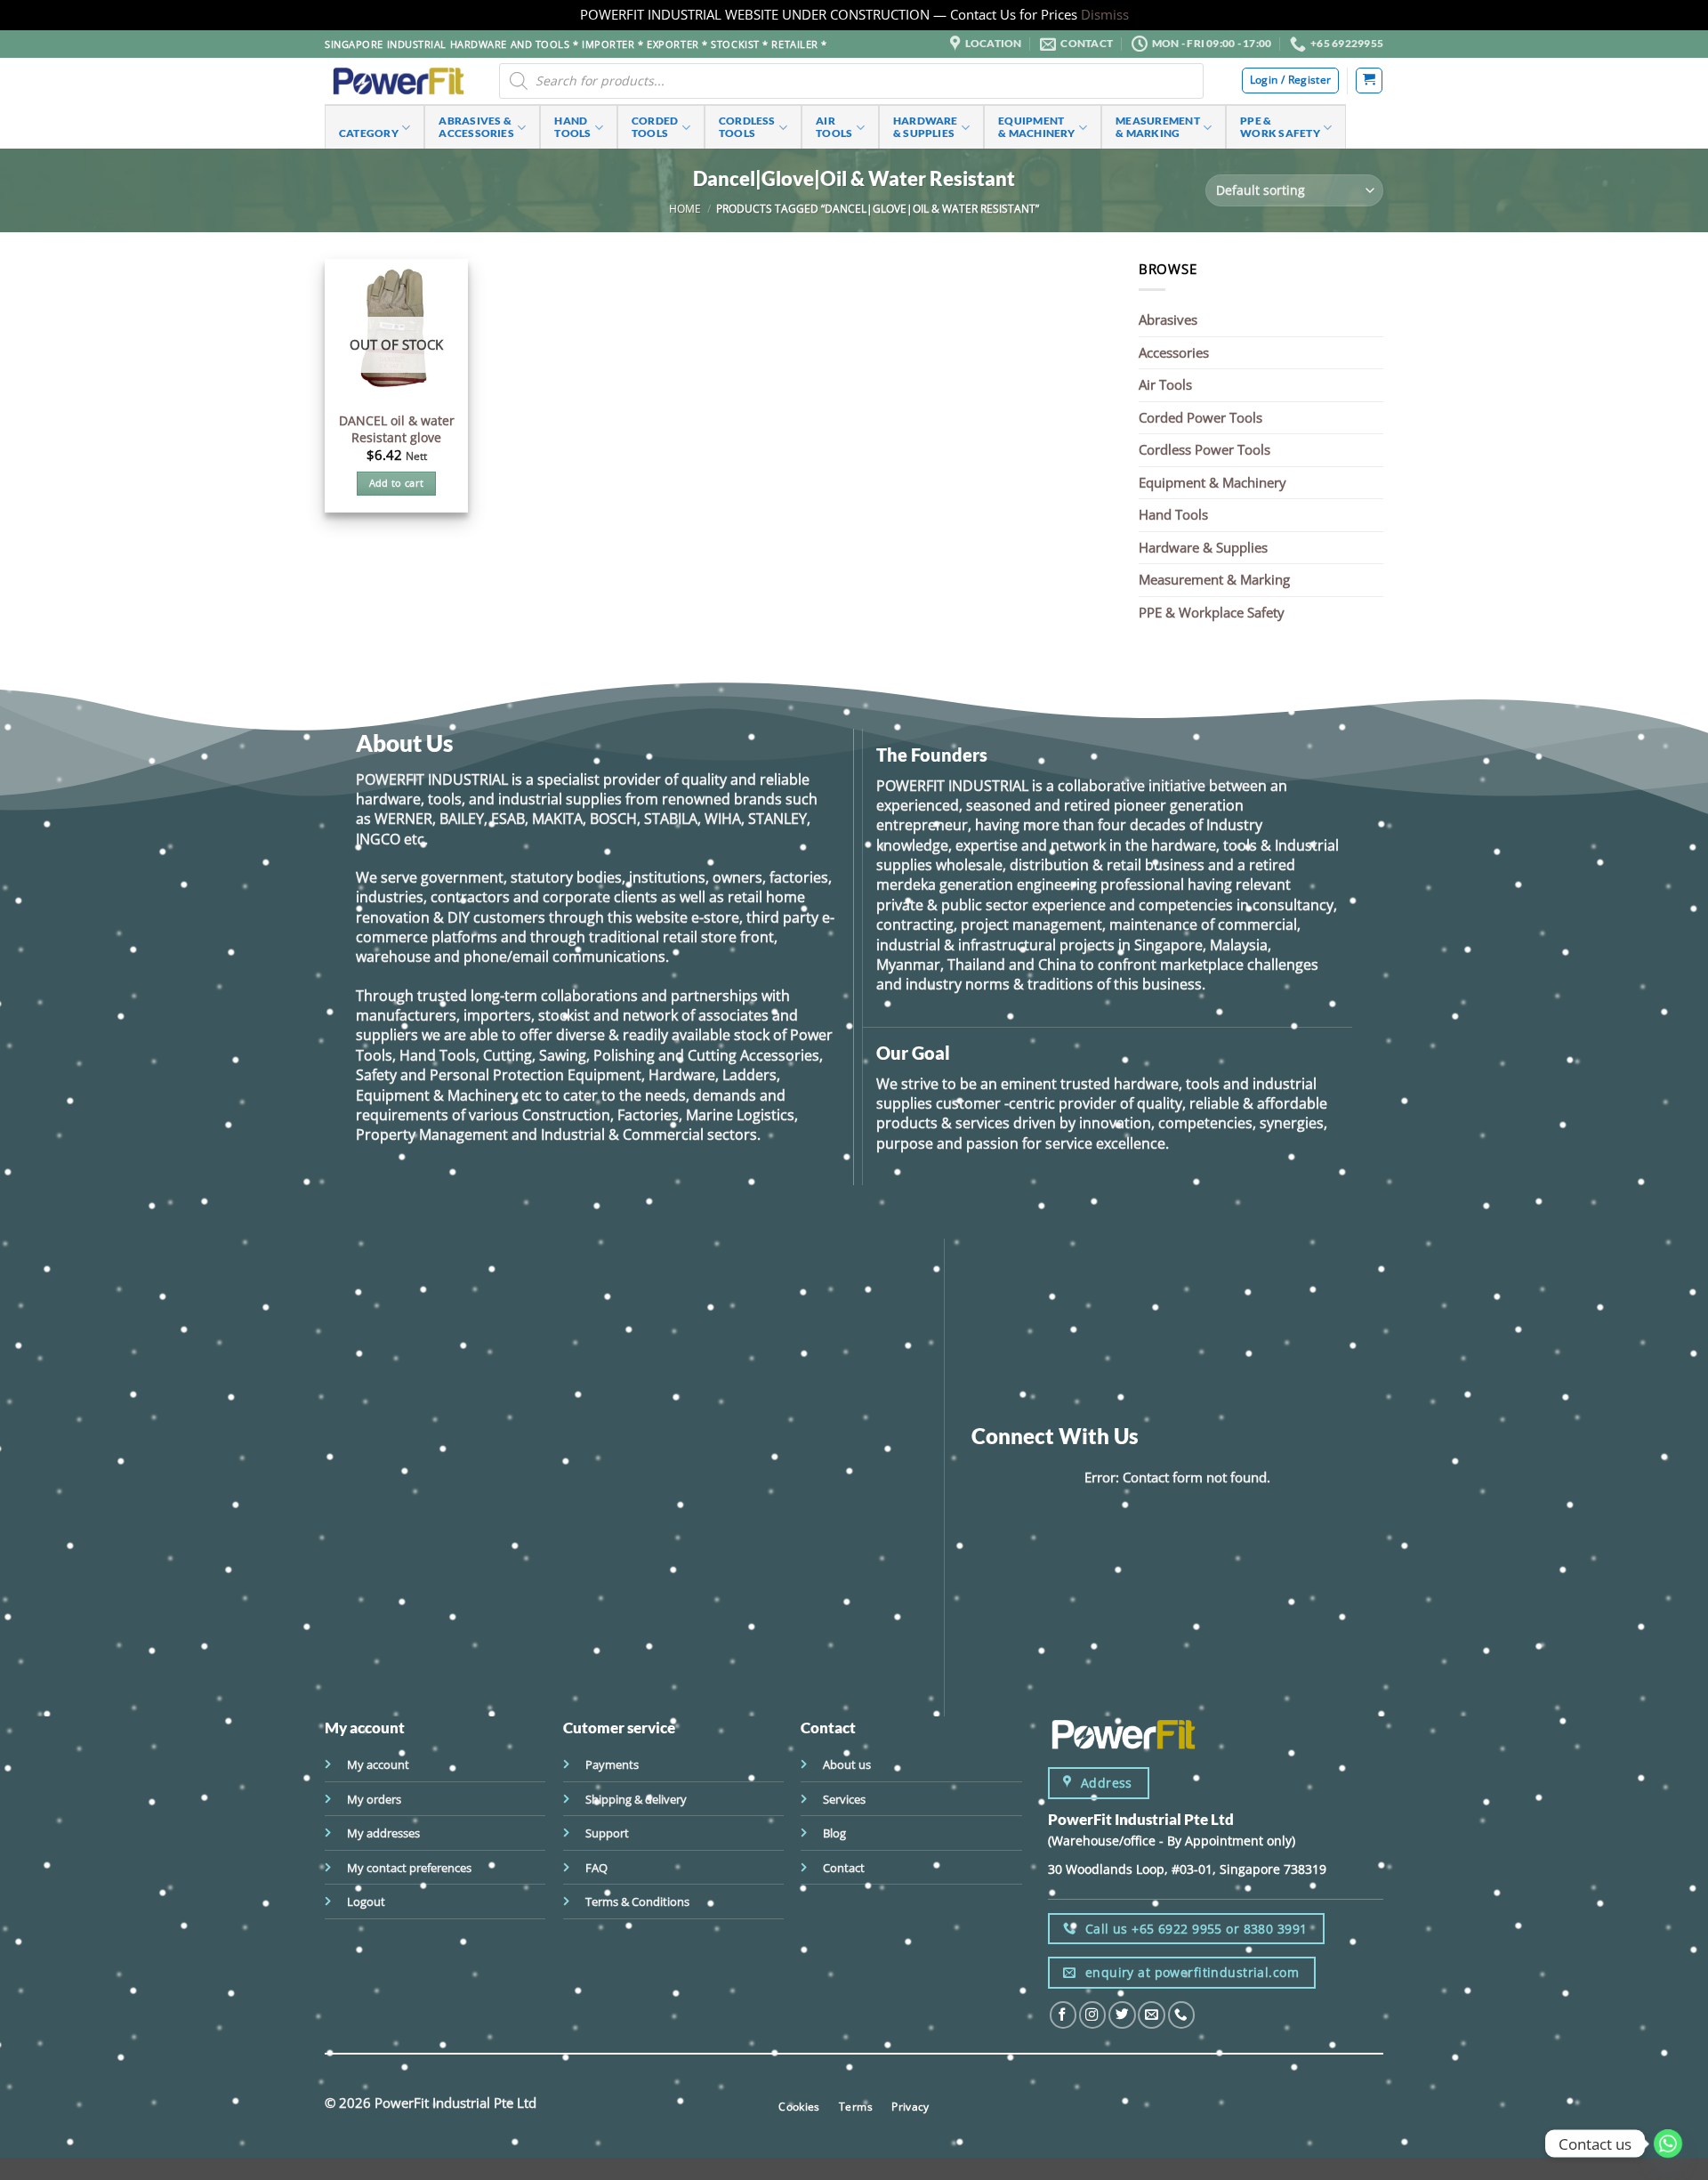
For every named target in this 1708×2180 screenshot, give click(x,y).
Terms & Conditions (637, 1901)
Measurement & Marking (1214, 579)
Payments (612, 1764)
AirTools (834, 127)
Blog (834, 1833)
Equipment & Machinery (1213, 482)
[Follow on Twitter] (1122, 2015)
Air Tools (1165, 384)
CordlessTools (747, 127)
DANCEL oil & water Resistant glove (397, 429)
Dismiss (1105, 14)
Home (685, 208)
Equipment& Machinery (1037, 127)
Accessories (1174, 352)
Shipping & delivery (636, 1799)
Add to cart (397, 483)
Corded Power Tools (1200, 417)
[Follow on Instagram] (1092, 2015)
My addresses (383, 1833)
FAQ (596, 1868)
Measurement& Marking (1158, 127)
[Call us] (1181, 2015)
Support (607, 1833)
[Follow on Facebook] (1063, 2015)
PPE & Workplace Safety (1212, 612)
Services (844, 1799)
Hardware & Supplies (1203, 547)
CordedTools (655, 127)
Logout (366, 1901)
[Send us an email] (1151, 2015)
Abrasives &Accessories (476, 127)
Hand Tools (1173, 514)
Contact (844, 1868)
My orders (374, 1799)
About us (847, 1764)
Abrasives (1168, 319)
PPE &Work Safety (1280, 127)
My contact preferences (409, 1868)
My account (378, 1764)
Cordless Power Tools (1204, 449)
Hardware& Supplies (926, 127)
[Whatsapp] (1668, 2144)
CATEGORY (369, 133)
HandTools (572, 127)
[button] (1369, 81)
